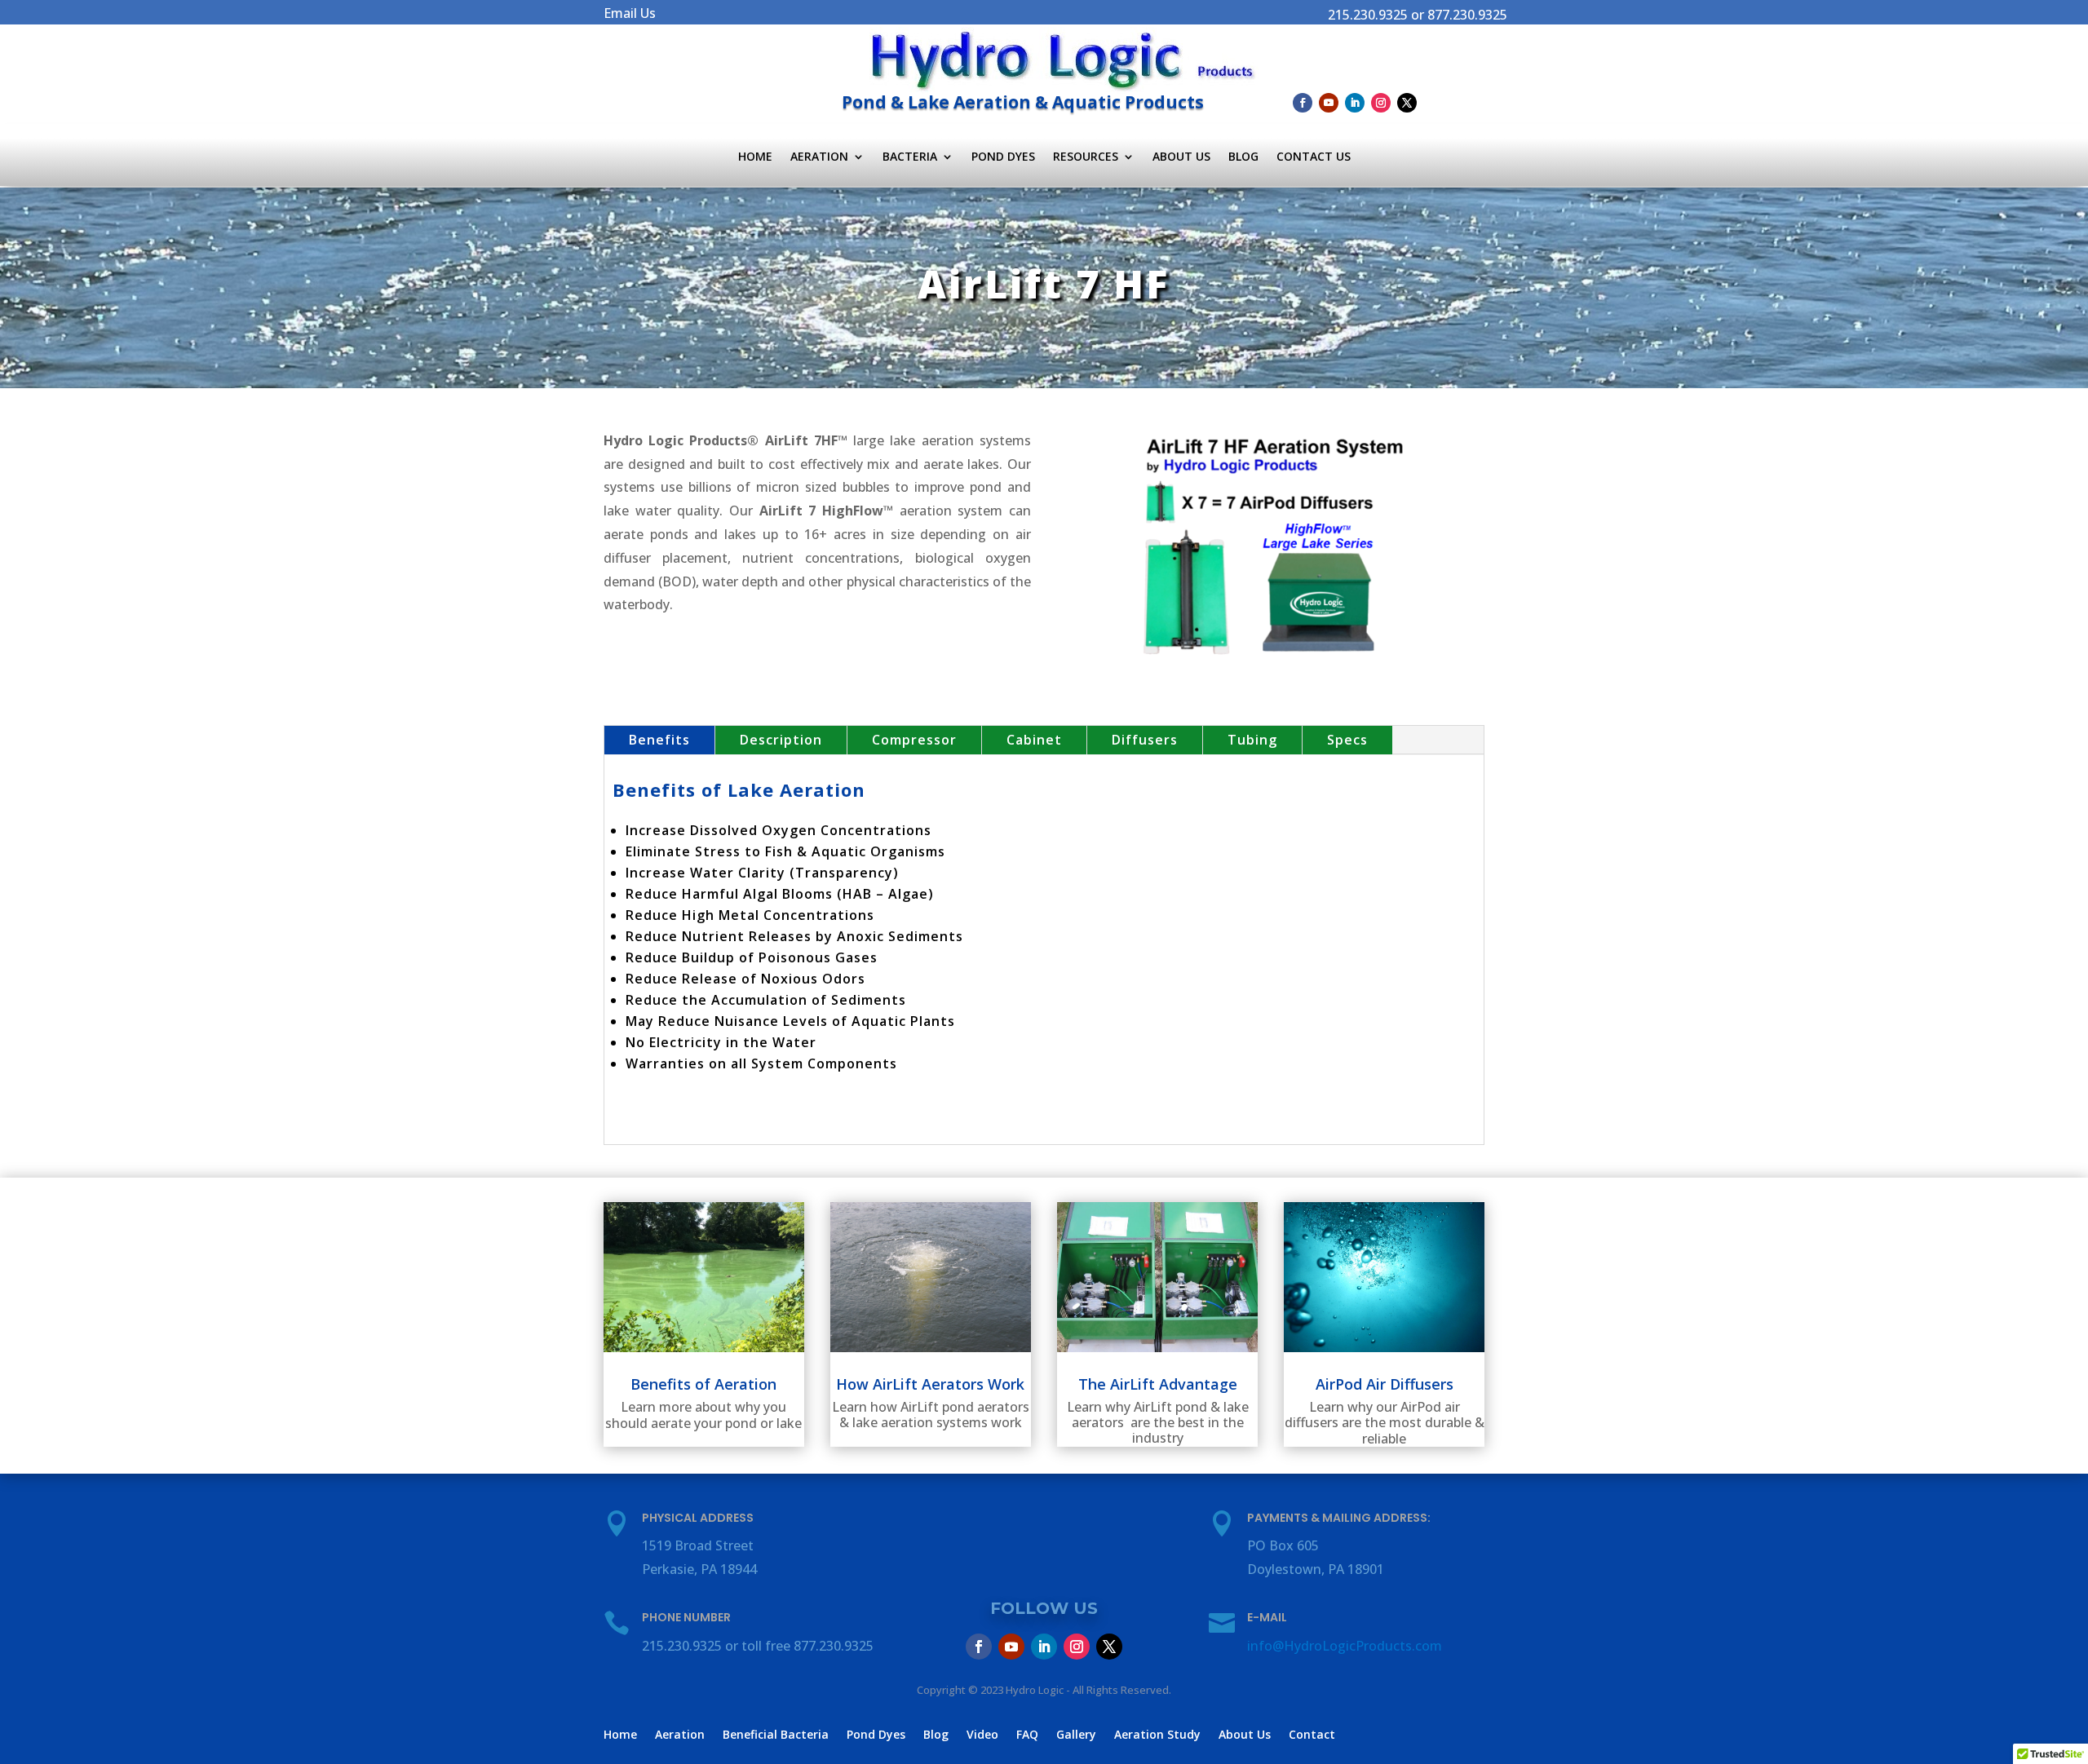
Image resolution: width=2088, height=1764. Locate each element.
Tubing (1252, 740)
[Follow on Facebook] (1303, 103)
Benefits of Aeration (703, 1384)
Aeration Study (1157, 1735)
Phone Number (686, 1617)
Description (781, 740)
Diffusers (1145, 740)
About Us (1181, 157)
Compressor (914, 740)
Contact (1312, 1735)
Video (982, 1735)
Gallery (1076, 1735)
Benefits (659, 740)
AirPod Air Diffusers (1385, 1384)
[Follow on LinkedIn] (1355, 103)
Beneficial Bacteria (776, 1735)
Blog (1243, 157)
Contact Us (1314, 157)
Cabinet (1034, 740)
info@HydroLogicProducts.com (1345, 1646)
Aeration (819, 157)
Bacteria (910, 157)
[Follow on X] (1407, 103)
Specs (1347, 740)
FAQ (1027, 1735)
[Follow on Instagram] (1381, 103)
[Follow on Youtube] (1329, 103)
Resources (1086, 157)
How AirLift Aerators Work (930, 1384)
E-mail (1267, 1617)
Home (755, 157)
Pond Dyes (1003, 157)
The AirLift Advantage (1158, 1384)
